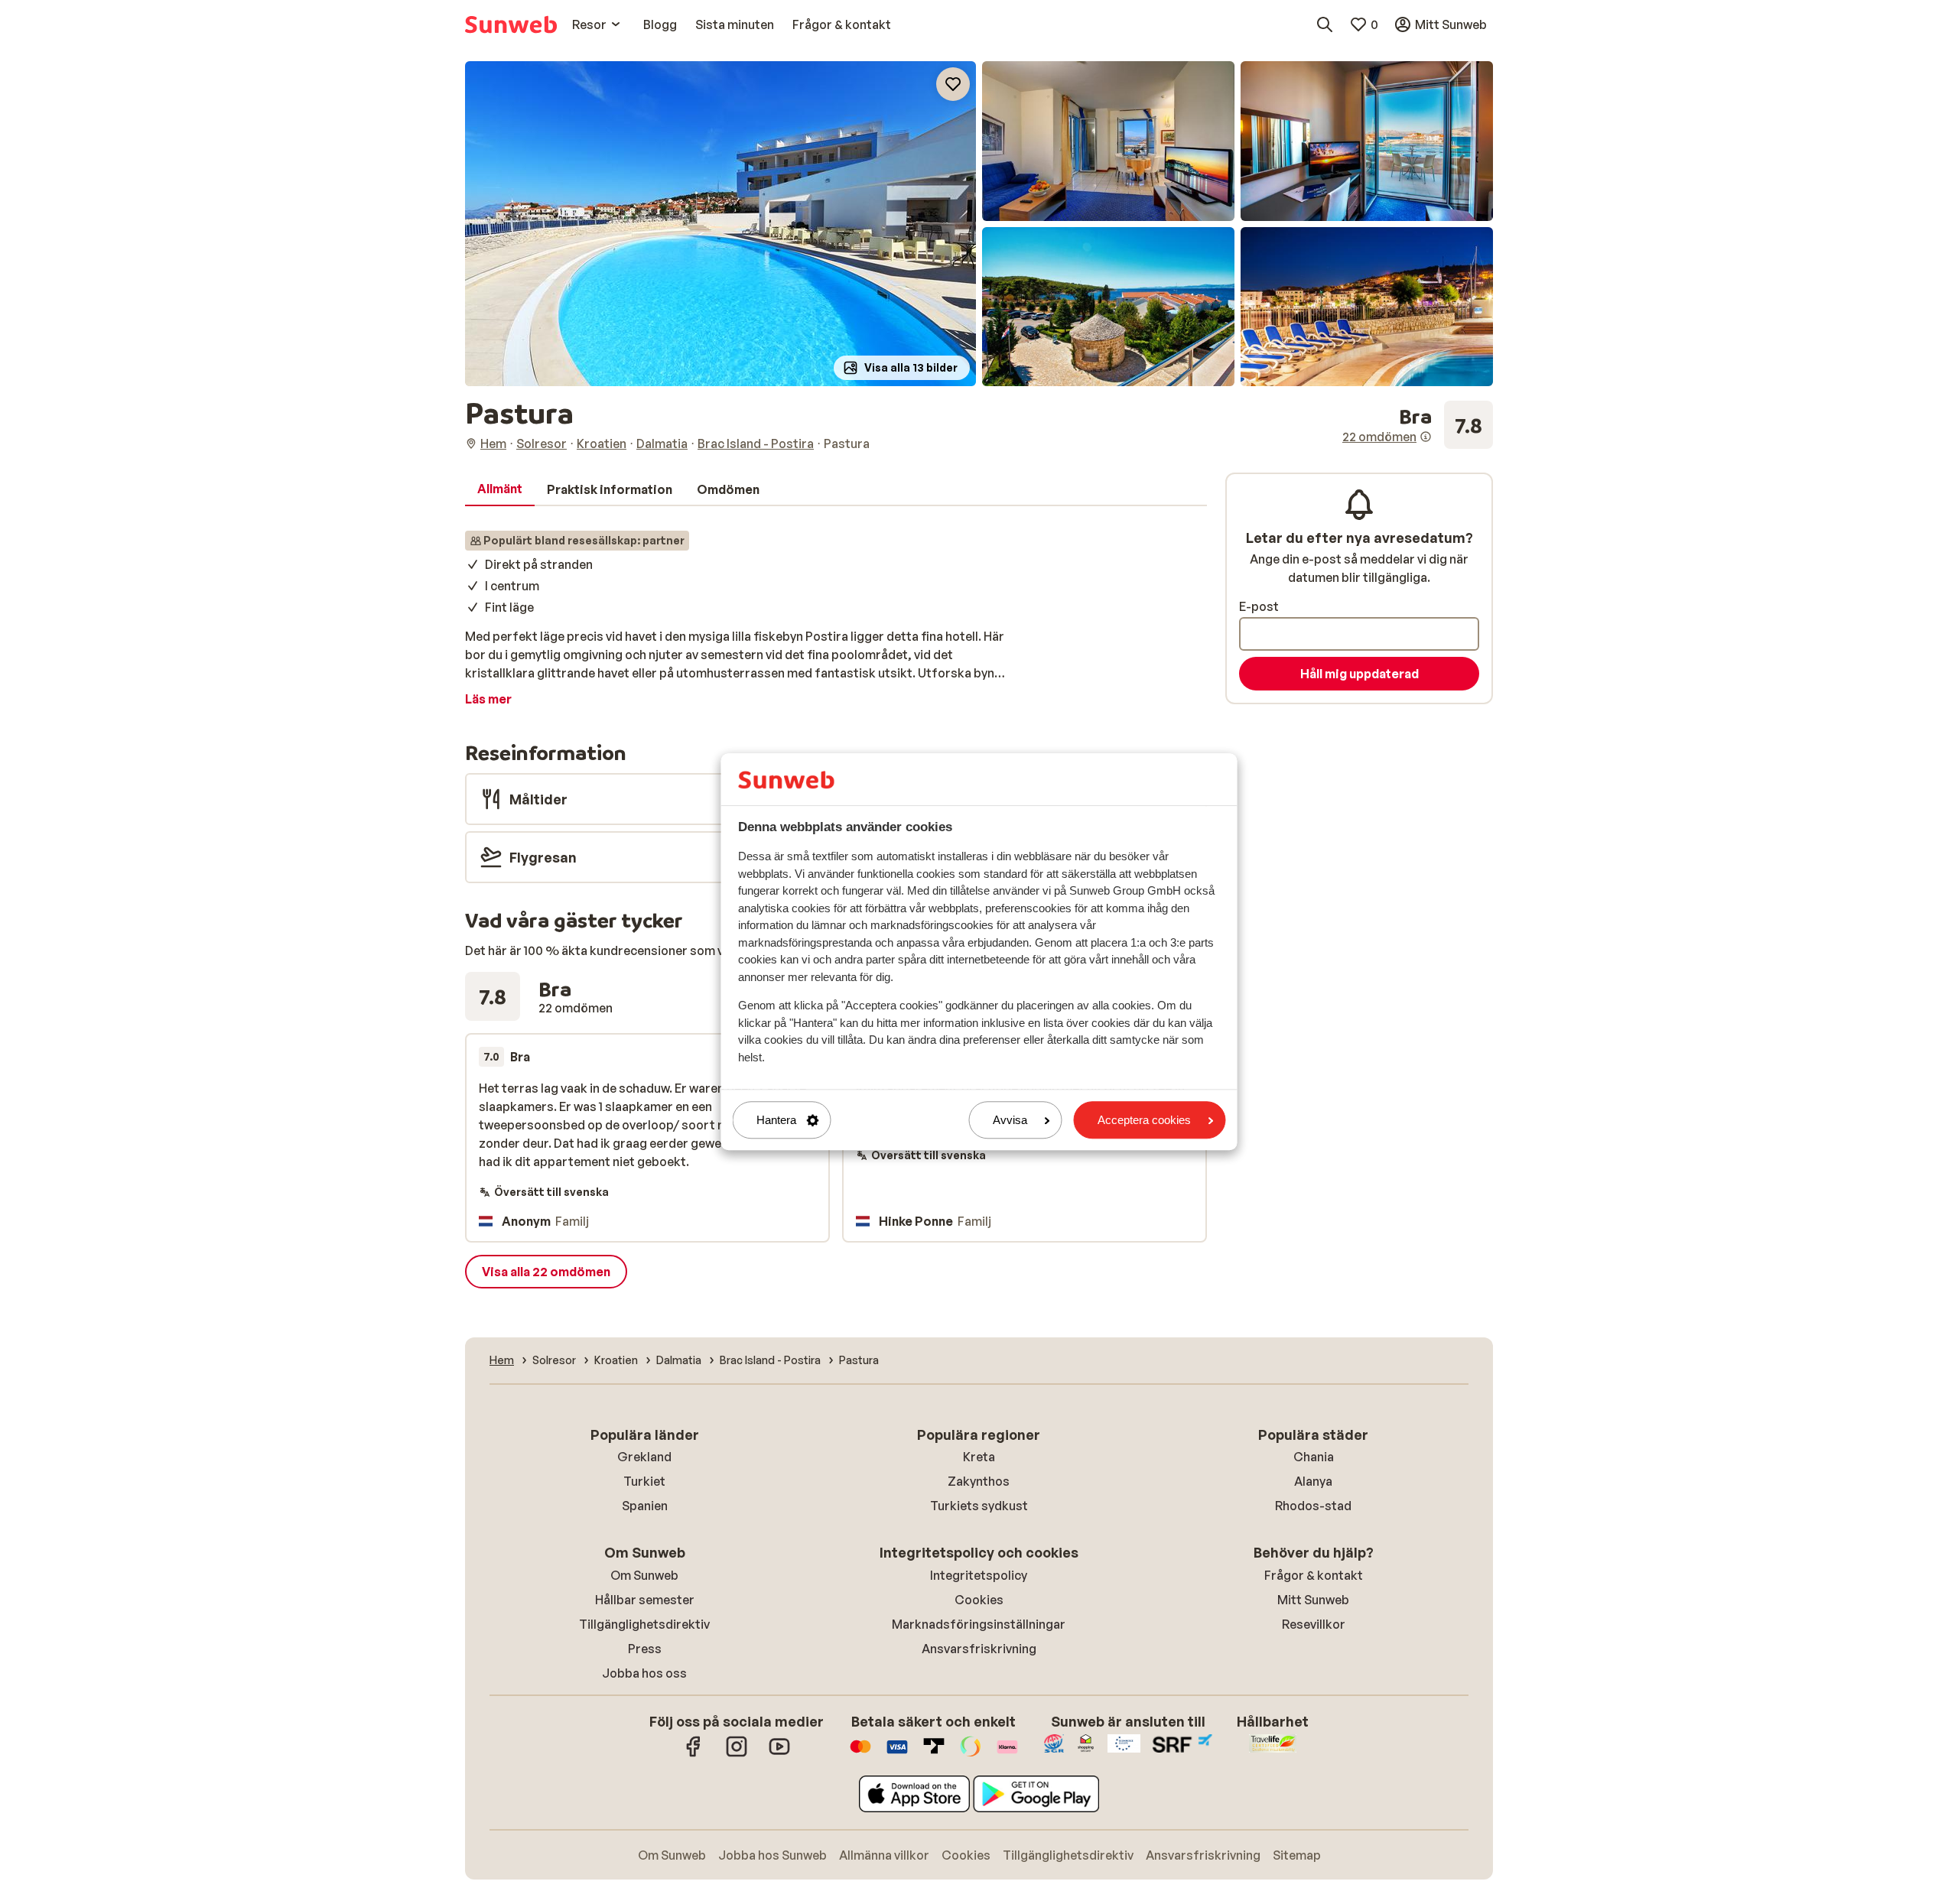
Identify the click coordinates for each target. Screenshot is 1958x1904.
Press (645, 1649)
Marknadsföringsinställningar (979, 1624)
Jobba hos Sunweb (772, 1855)
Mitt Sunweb (1313, 1600)
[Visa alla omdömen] (1418, 425)
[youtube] (779, 1754)
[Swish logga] (971, 1754)
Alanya (1313, 1481)
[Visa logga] (897, 1754)
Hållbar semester (645, 1600)
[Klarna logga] (1007, 1754)
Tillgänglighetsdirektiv (644, 1624)
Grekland (644, 1457)
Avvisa (1010, 1120)
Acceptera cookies (1144, 1120)
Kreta (979, 1457)
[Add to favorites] (953, 84)
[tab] (500, 489)
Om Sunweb (644, 1575)
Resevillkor (1314, 1624)
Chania (1314, 1457)
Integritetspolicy (979, 1575)
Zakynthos (979, 1481)
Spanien (645, 1506)
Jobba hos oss (644, 1673)
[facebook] (694, 1754)
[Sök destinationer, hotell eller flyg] (1325, 24)
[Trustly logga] (934, 1754)
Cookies (979, 1600)
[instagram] (737, 1754)
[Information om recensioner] (1426, 437)
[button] (720, 224)
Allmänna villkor (884, 1855)
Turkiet (644, 1481)
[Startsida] (511, 24)
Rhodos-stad (1313, 1506)
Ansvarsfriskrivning (979, 1649)
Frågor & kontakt (1314, 1575)
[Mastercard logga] (860, 1754)
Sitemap (1297, 1855)
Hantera (776, 1120)
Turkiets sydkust (979, 1506)
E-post (1259, 606)
